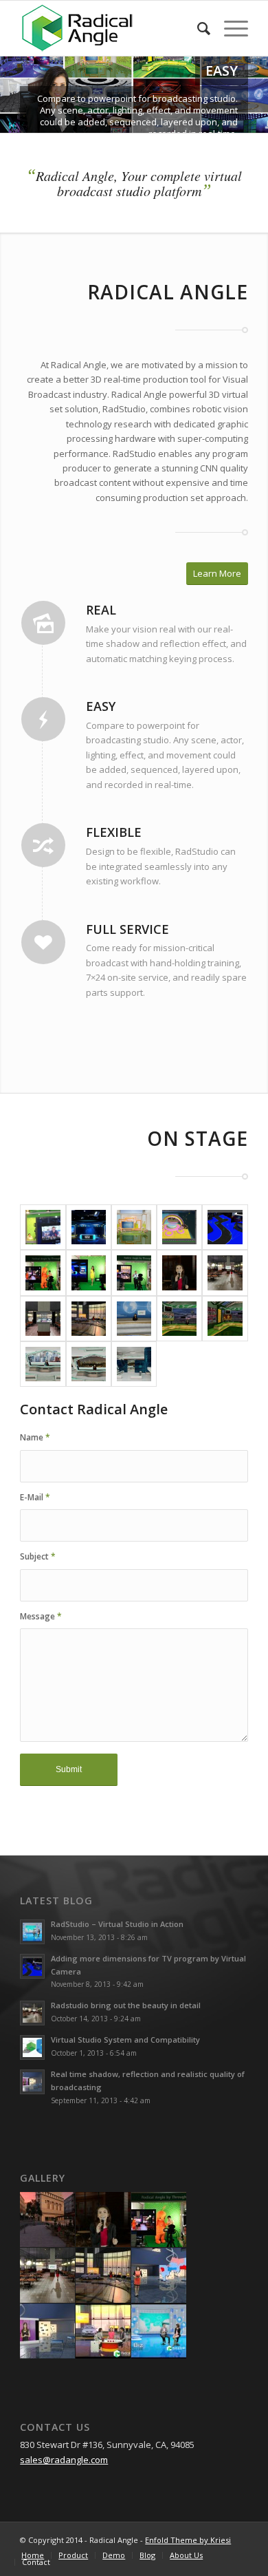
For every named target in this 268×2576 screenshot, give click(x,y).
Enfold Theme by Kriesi (188, 2540)
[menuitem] (197, 28)
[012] (179, 1319)
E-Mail (35, 1497)
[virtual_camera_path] (225, 1227)
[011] (134, 1319)
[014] (43, 1364)
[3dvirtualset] (134, 1227)
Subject (38, 1556)
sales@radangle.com (64, 2460)
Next (256, 95)
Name (35, 1437)
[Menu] (229, 28)
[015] (89, 1364)
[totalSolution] (43, 1227)
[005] (179, 1273)
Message (41, 1616)
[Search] (197, 28)
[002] (89, 1273)
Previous (12, 95)
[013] (225, 1319)
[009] (43, 1319)
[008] (225, 1273)
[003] (134, 1273)
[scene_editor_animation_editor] (179, 1227)
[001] (43, 1273)
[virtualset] (89, 1227)
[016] (134, 1364)
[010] (89, 1319)
